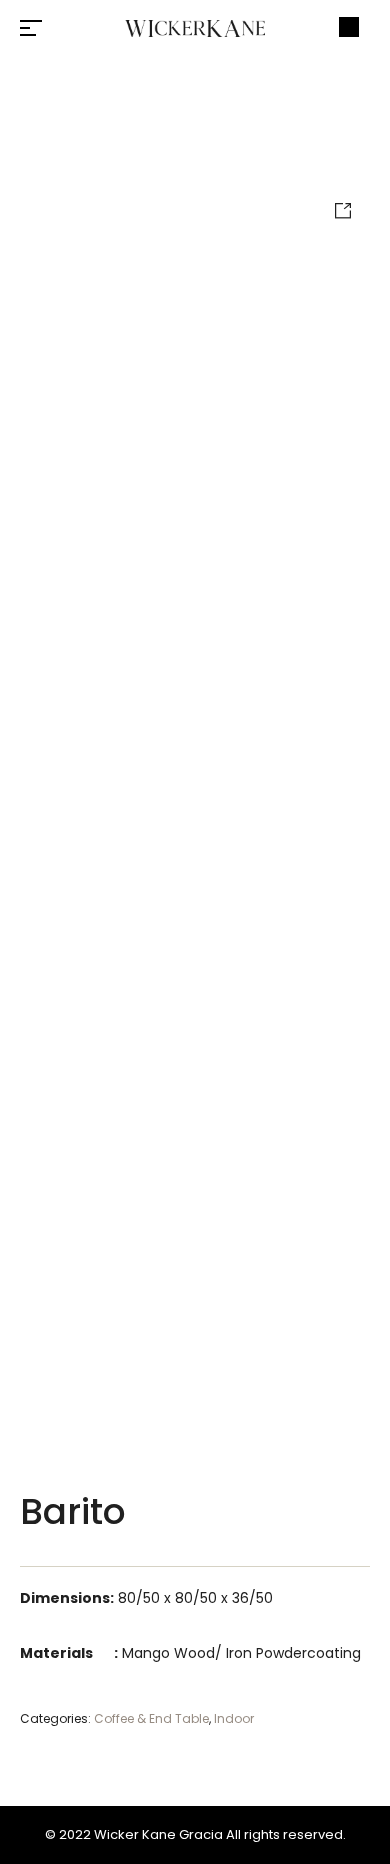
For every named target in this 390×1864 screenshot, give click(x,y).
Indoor (234, 1718)
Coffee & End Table (151, 1718)
